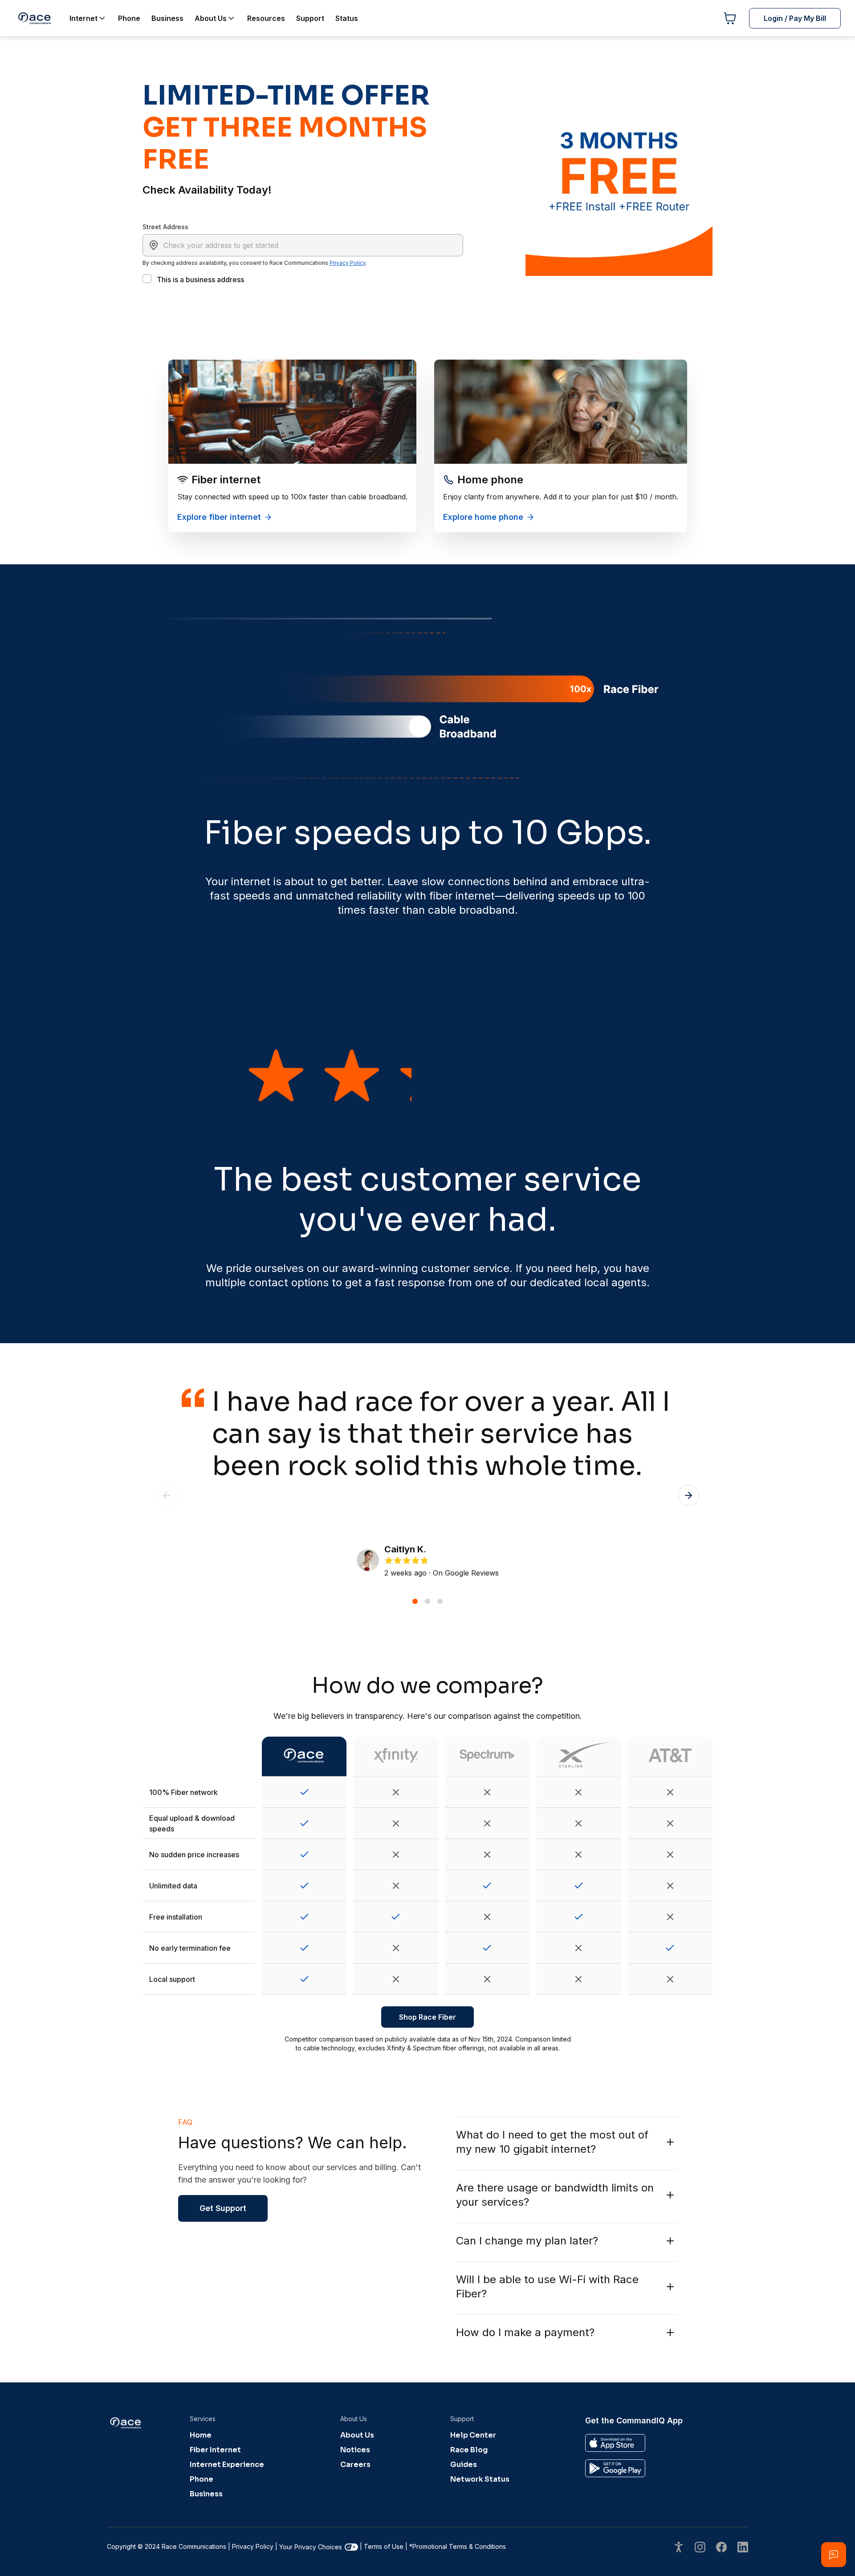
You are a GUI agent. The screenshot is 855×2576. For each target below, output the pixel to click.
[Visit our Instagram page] (700, 2548)
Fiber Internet (215, 2450)
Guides (464, 2465)
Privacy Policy (348, 263)
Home (201, 2435)
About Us (357, 2435)
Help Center (473, 2435)
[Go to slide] (415, 1601)
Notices (355, 2450)
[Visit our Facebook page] (721, 2548)
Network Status (480, 2479)
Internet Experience (227, 2465)
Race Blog (469, 2450)
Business (206, 2494)
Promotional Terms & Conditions (458, 2546)
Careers (355, 2465)
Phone (202, 2479)
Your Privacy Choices (311, 2547)
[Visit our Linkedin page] (743, 2548)
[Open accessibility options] (679, 2548)
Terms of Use (384, 2546)
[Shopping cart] (730, 18)
